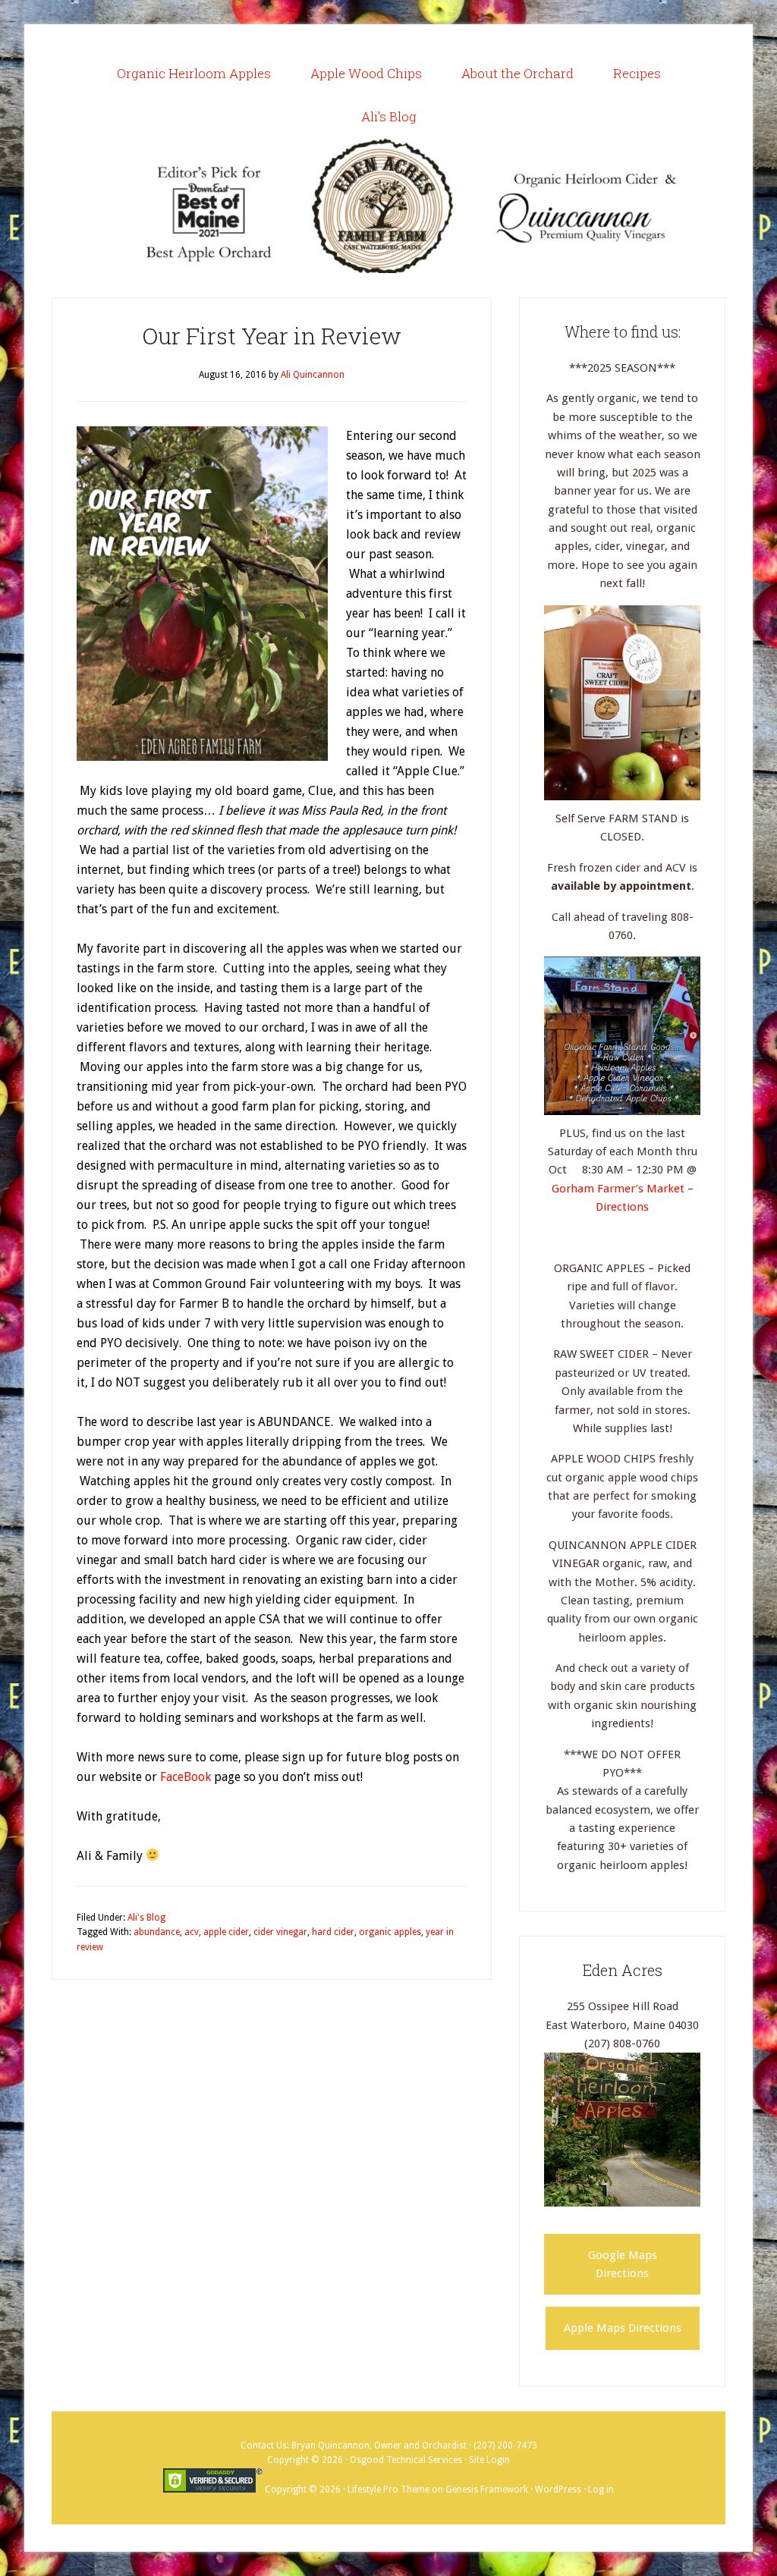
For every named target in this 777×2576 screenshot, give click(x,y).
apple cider (226, 1932)
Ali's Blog (146, 1918)
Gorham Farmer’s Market (620, 1189)
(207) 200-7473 (505, 2446)
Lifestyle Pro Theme (388, 2490)
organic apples (390, 1932)
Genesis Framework (487, 2490)
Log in (601, 2490)
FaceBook (186, 1777)
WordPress (558, 2490)
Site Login (489, 2460)
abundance (157, 1932)
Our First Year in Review (272, 336)
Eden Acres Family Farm (388, 206)
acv (192, 1932)
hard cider (333, 1932)
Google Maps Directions (623, 2264)
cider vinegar (280, 1932)
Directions (622, 1207)
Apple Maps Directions (623, 2328)
